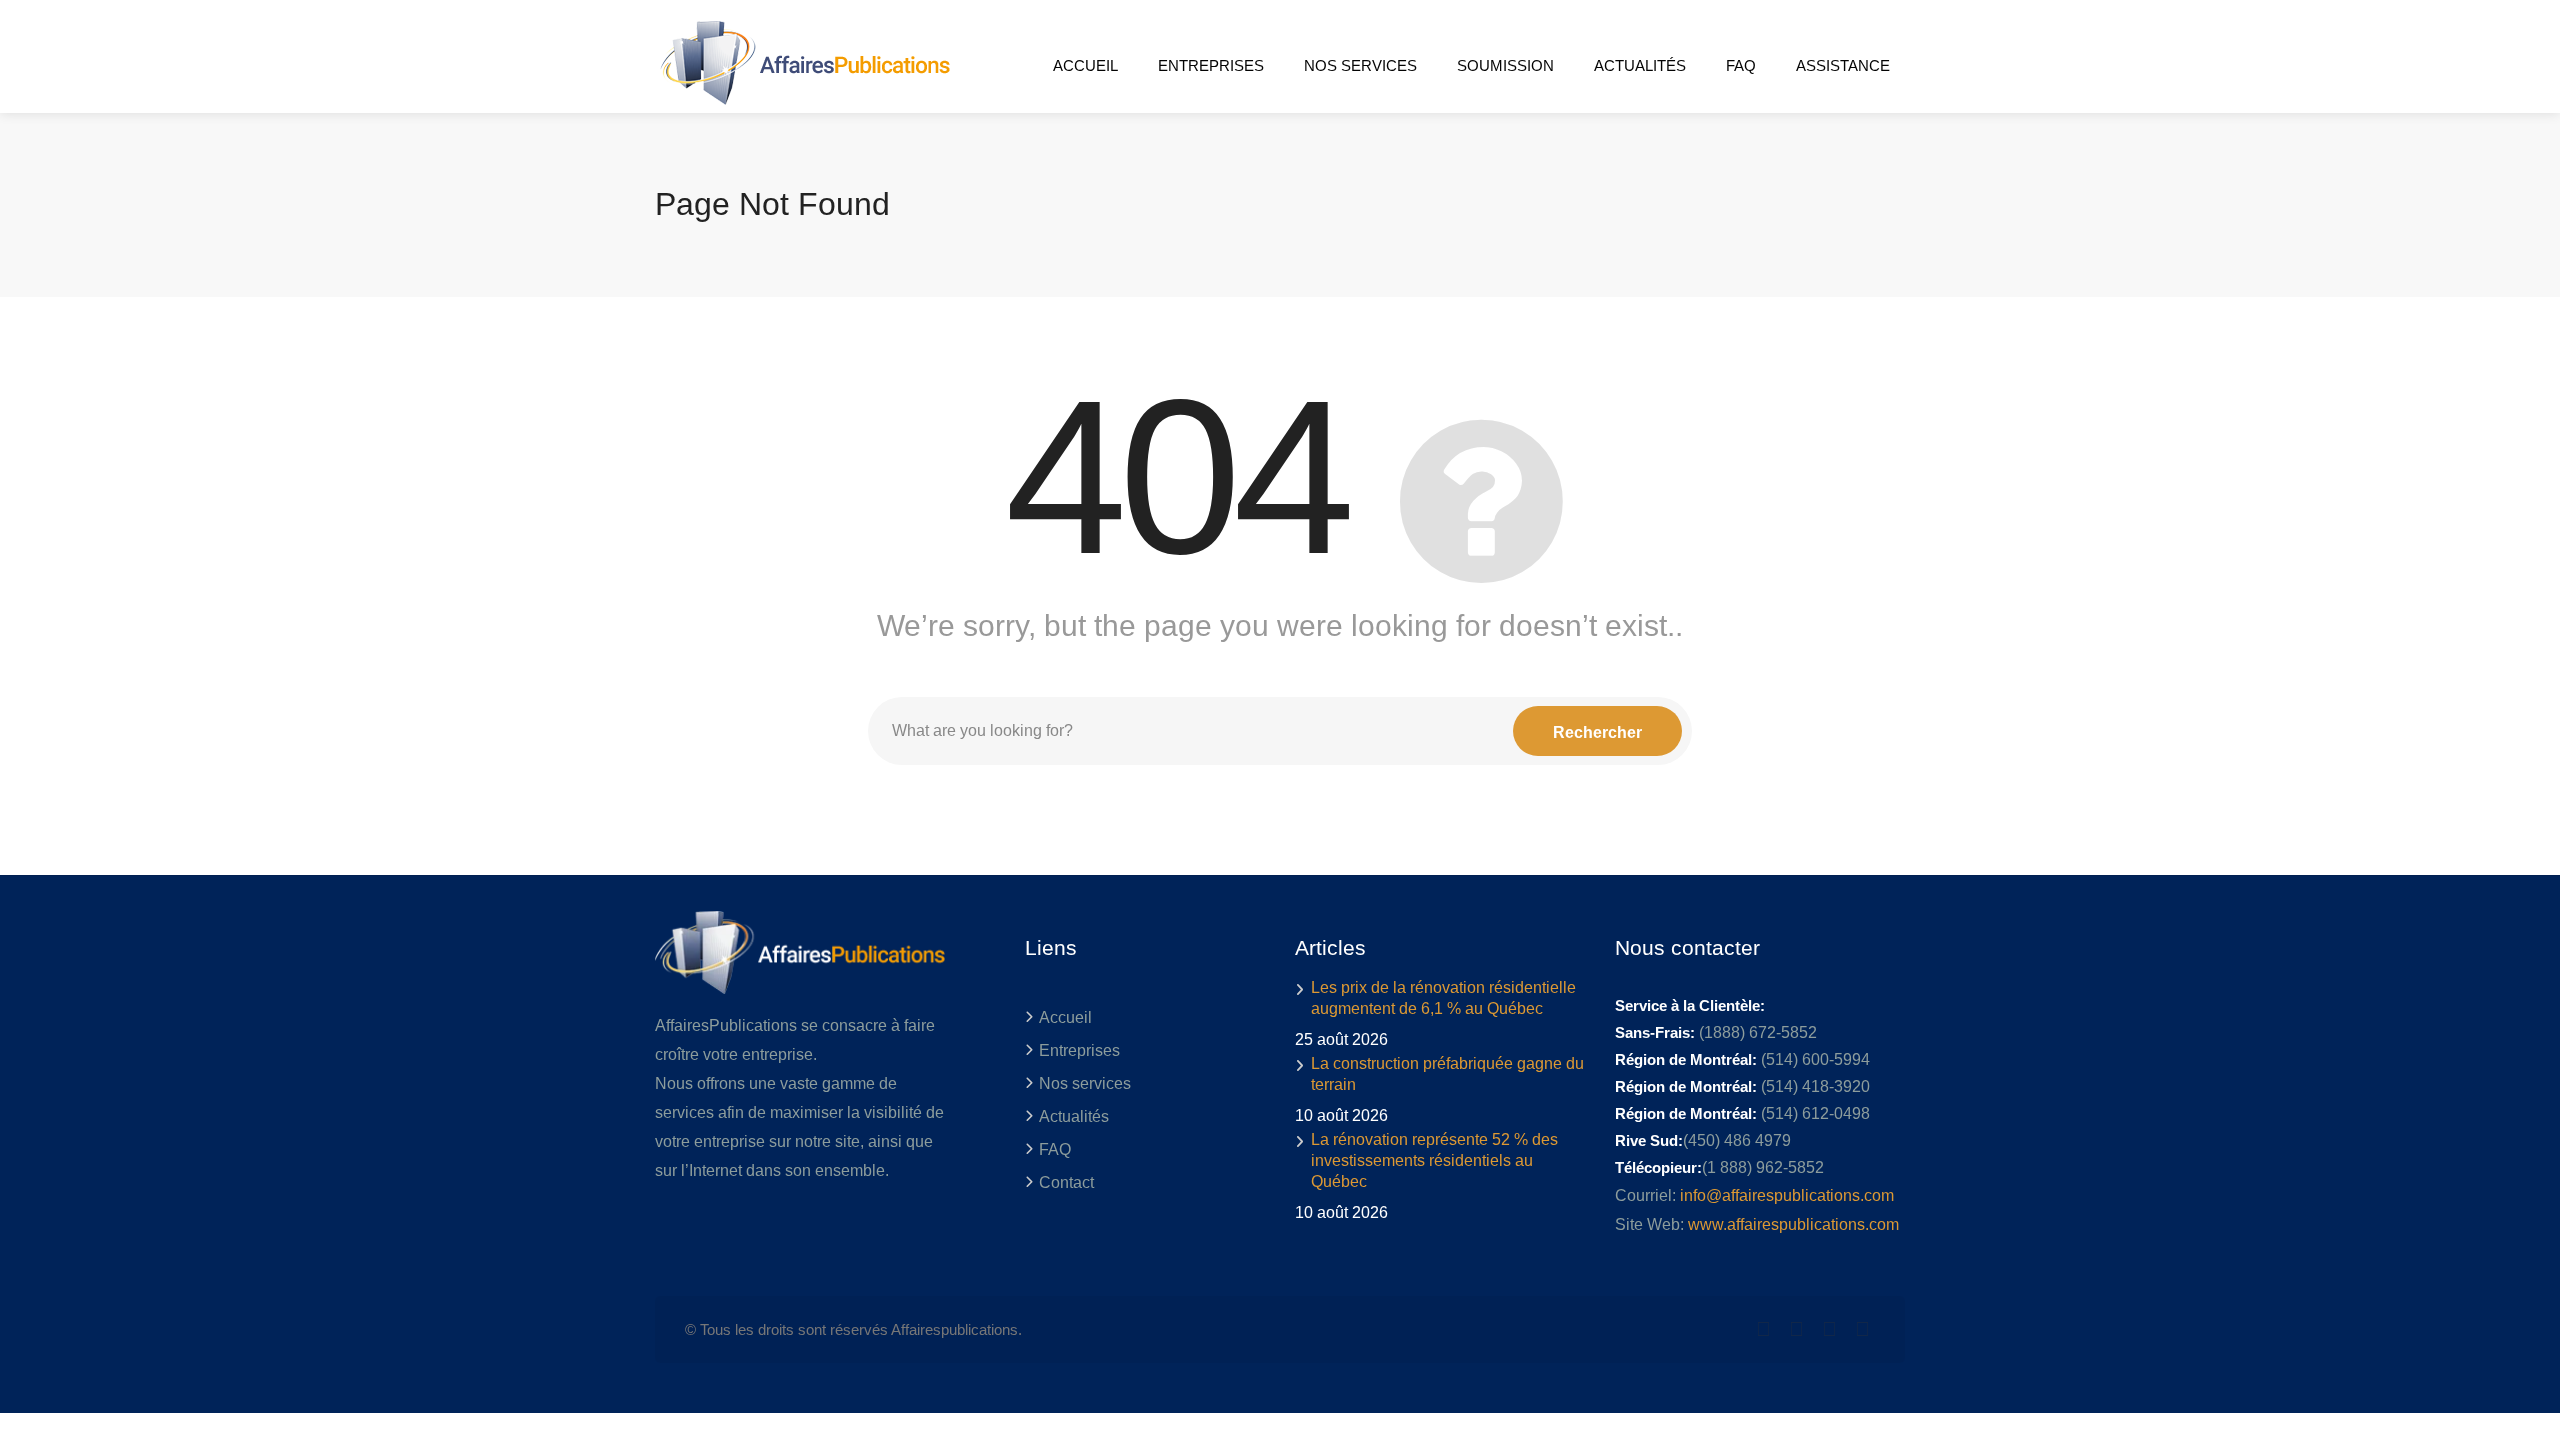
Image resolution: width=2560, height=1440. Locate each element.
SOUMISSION (1505, 65)
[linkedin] (1796, 1329)
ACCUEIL (1085, 65)
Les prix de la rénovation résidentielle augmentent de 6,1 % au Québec (1443, 998)
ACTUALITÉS (1640, 65)
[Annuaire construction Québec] (802, 61)
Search (1597, 731)
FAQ (1741, 65)
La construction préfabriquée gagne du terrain (1447, 1074)
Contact (1066, 1182)
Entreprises (1079, 1050)
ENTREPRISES (1211, 65)
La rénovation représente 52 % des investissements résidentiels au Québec (1434, 1160)
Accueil (1065, 1017)
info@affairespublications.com (1787, 1195)
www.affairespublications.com (1793, 1224)
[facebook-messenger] (1829, 1329)
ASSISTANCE (1843, 65)
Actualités (1074, 1116)
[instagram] (1862, 1329)
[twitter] (1763, 1329)
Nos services (1085, 1083)
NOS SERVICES (1360, 65)
